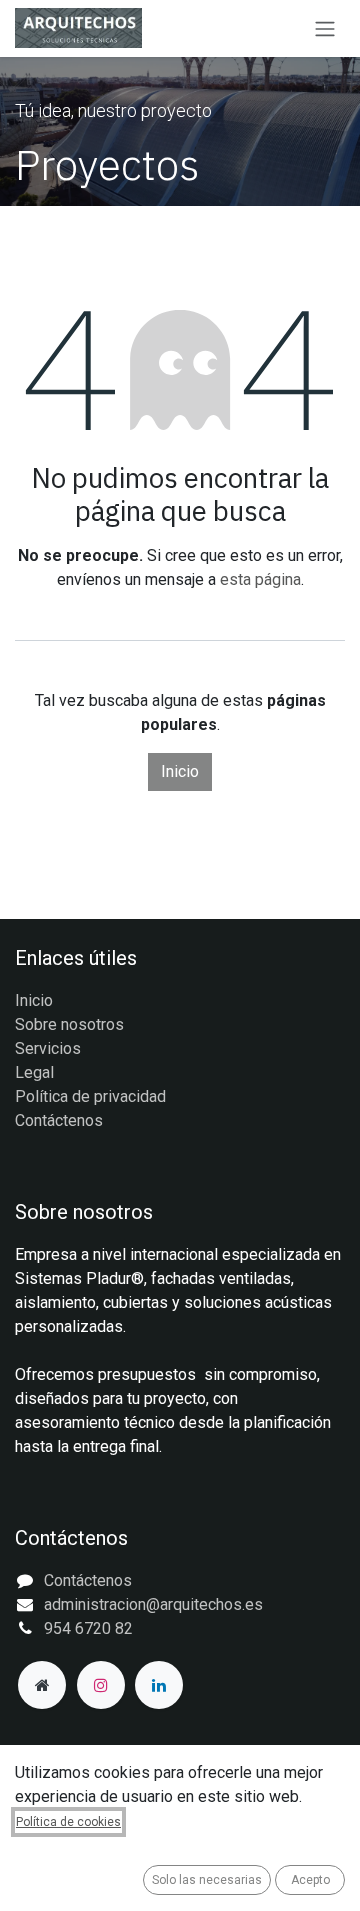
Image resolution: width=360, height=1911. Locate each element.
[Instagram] (101, 1685)
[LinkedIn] (159, 1685)
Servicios (48, 1048)
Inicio (180, 771)
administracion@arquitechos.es (153, 1604)
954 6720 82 (88, 1628)
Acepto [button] (310, 1880)
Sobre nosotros (69, 1024)
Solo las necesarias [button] (207, 1880)
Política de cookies (68, 1822)
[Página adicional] (42, 1685)
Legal (34, 1072)
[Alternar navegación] (325, 28)
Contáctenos (59, 1120)
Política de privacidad (90, 1096)
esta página (260, 579)
